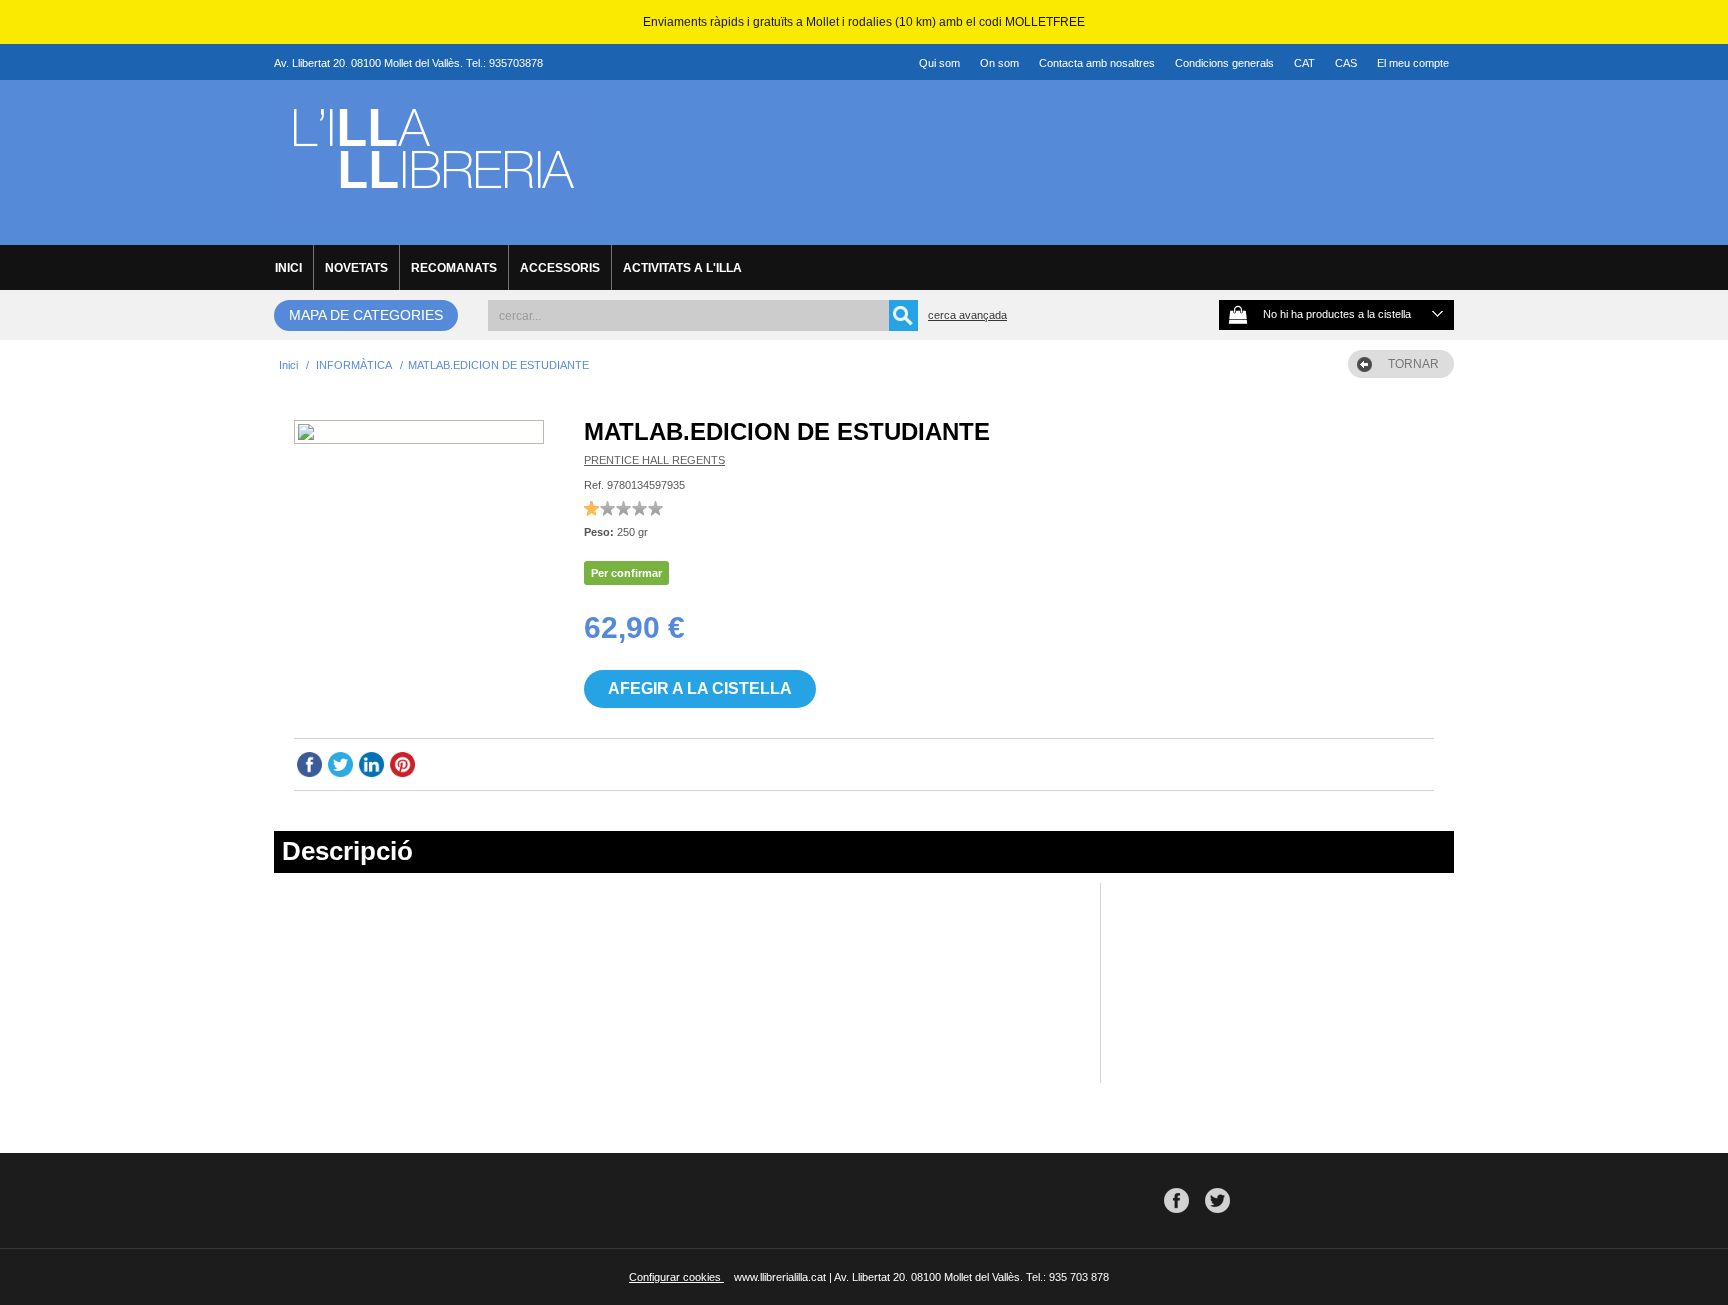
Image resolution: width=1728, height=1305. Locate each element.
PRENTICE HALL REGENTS (654, 460)
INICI (288, 268)
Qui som (939, 63)
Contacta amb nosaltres (1097, 63)
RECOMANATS (454, 268)
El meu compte (1413, 63)
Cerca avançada (967, 315)
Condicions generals (1224, 63)
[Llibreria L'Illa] (432, 211)
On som (999, 63)
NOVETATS (356, 268)
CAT (1304, 63)
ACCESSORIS (560, 268)
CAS (1346, 63)
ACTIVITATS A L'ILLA (682, 268)
